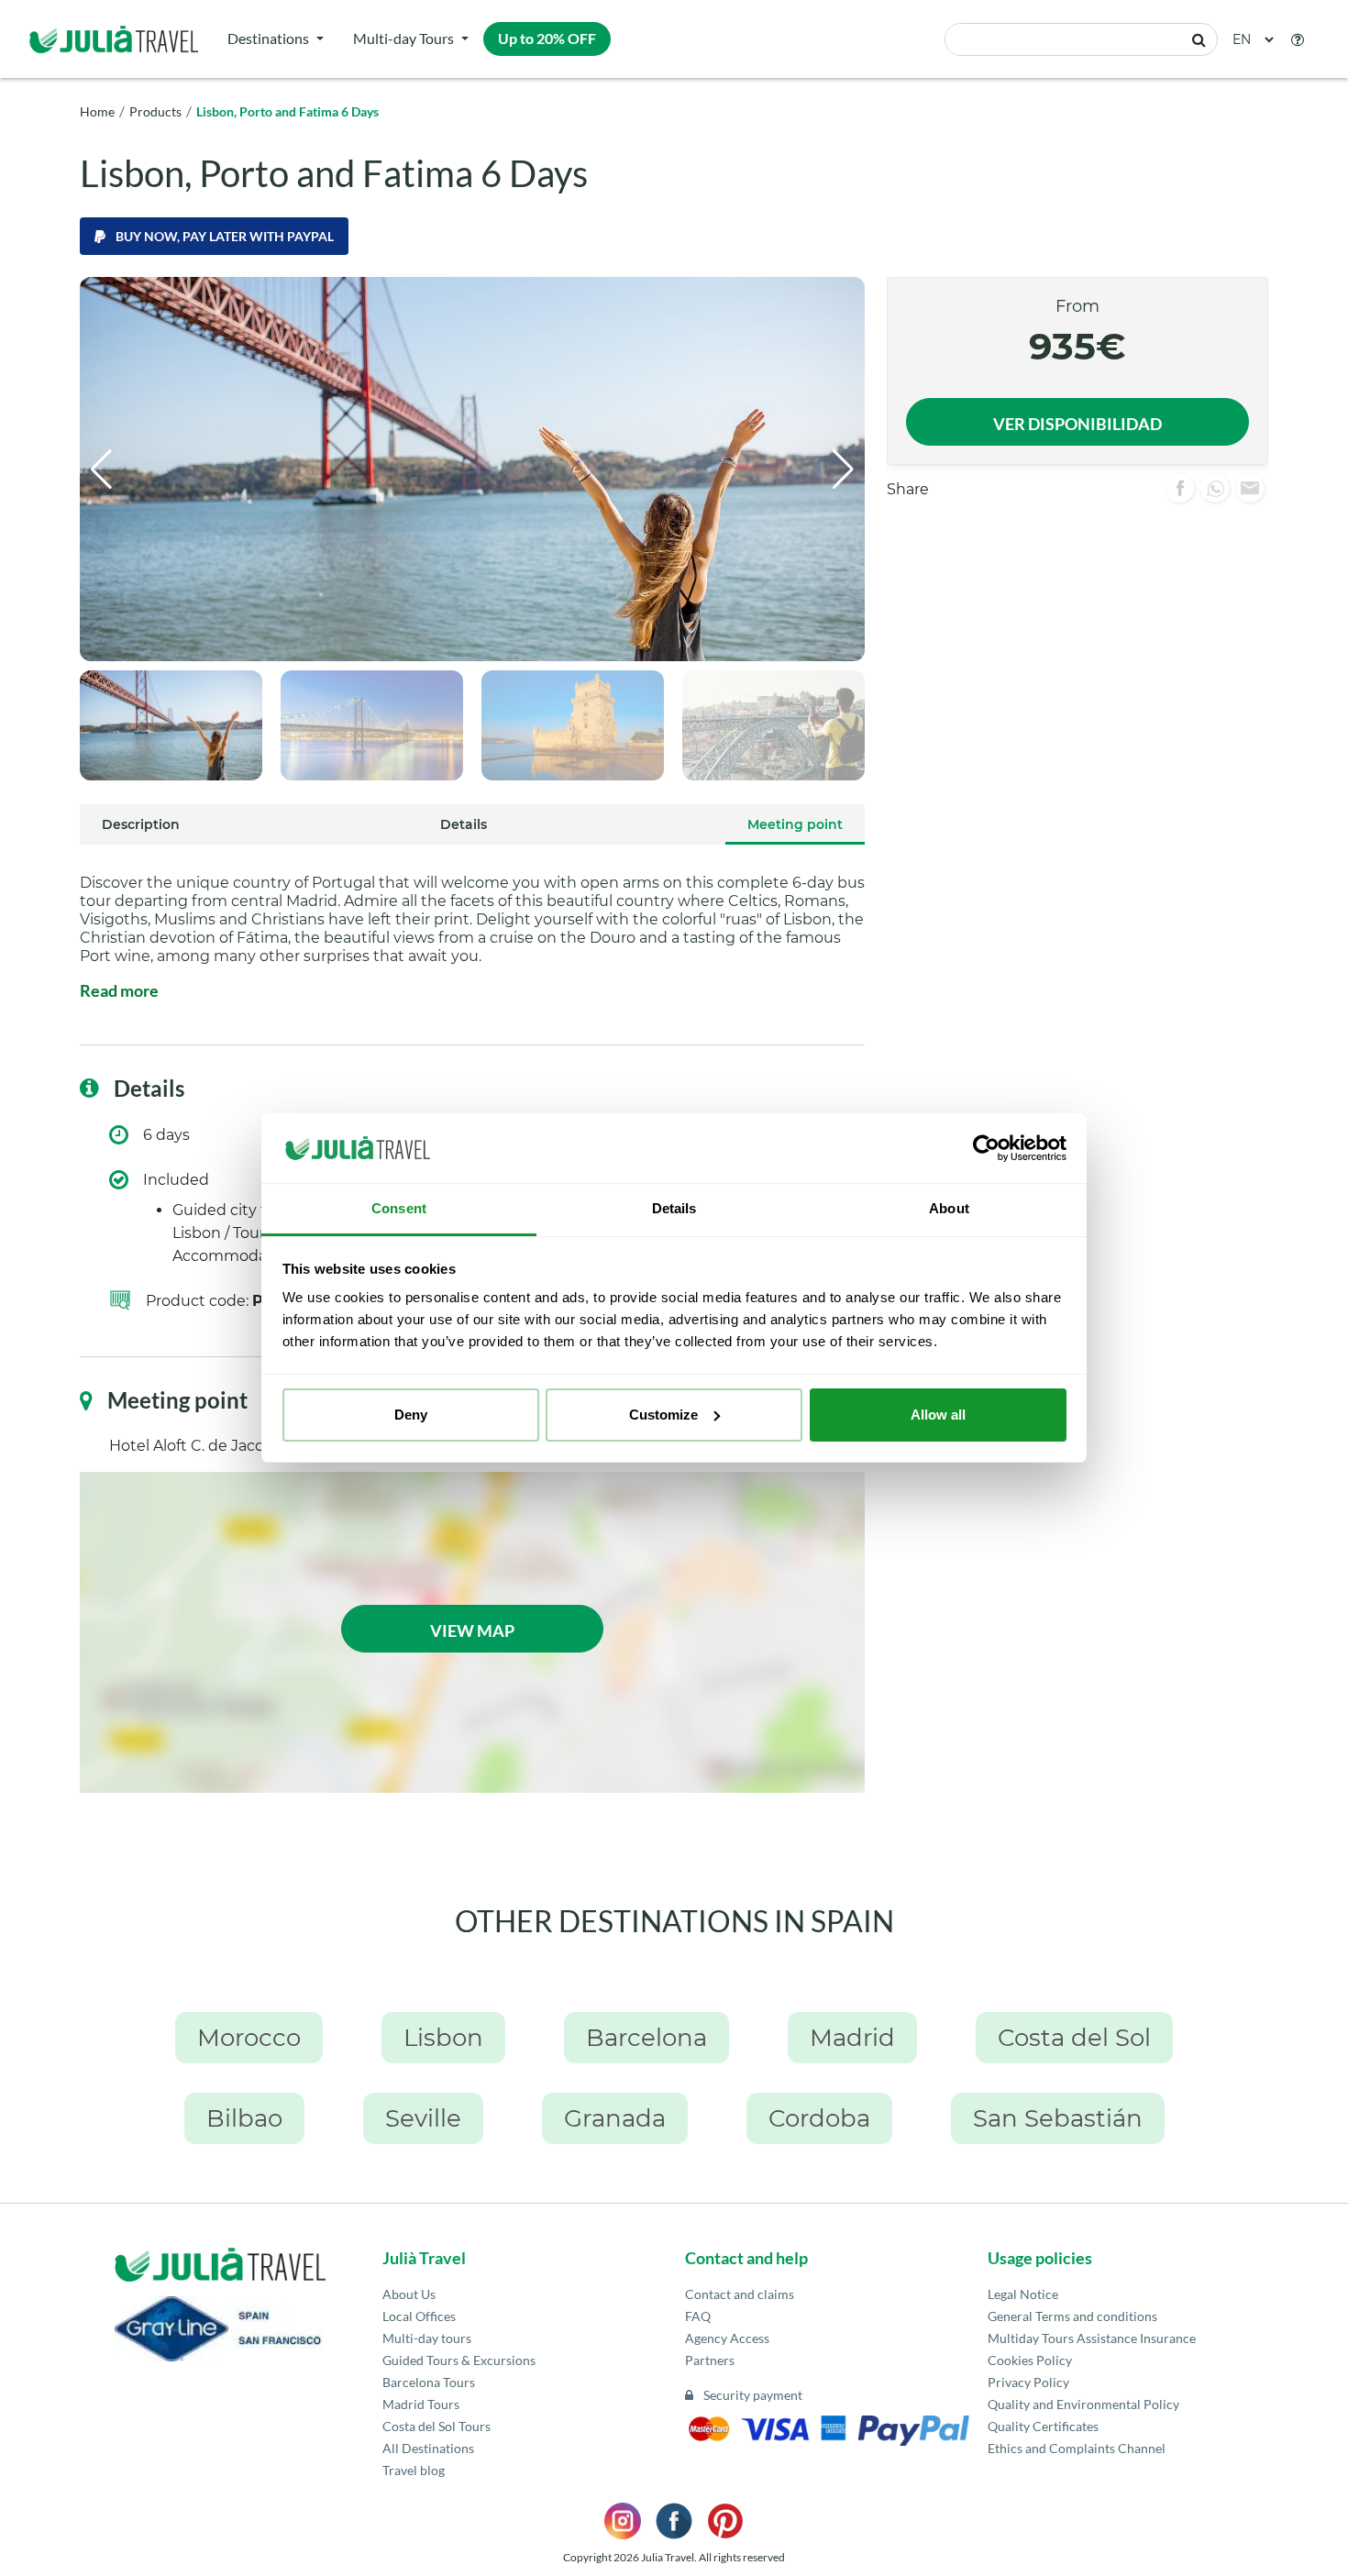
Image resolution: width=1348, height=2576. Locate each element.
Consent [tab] (399, 1208)
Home (97, 111)
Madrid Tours (421, 2404)
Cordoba (819, 2118)
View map (472, 1631)
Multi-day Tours (403, 38)
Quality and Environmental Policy (1083, 2404)
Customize (663, 1415)
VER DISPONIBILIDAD (1077, 424)
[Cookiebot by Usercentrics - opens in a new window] (986, 1148)
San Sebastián (1058, 2118)
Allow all (938, 1415)
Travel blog (414, 2470)
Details (464, 824)
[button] (1298, 39)
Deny (411, 1415)
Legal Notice (1023, 2294)
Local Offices (419, 2316)
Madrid (852, 2038)
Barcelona (646, 2038)
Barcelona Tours (429, 2382)
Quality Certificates (1043, 2426)
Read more (119, 990)
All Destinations (428, 2448)
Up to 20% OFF (547, 38)
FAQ (698, 2316)
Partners (710, 2360)
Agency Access (727, 2338)
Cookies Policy (1030, 2360)
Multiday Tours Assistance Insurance (1092, 2338)
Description (141, 824)
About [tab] (949, 1208)
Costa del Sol (1074, 2038)
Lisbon (443, 2038)
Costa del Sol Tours (436, 2426)
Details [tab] (674, 1208)
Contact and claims (740, 2294)
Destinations (268, 38)
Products (155, 111)
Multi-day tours (427, 2338)
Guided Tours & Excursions (459, 2360)
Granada (615, 2118)
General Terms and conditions (1072, 2316)
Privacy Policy (1028, 2382)
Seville (423, 2118)
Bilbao (244, 2118)
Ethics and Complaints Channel (1077, 2448)
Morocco (249, 2038)
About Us (409, 2294)
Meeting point (795, 824)
